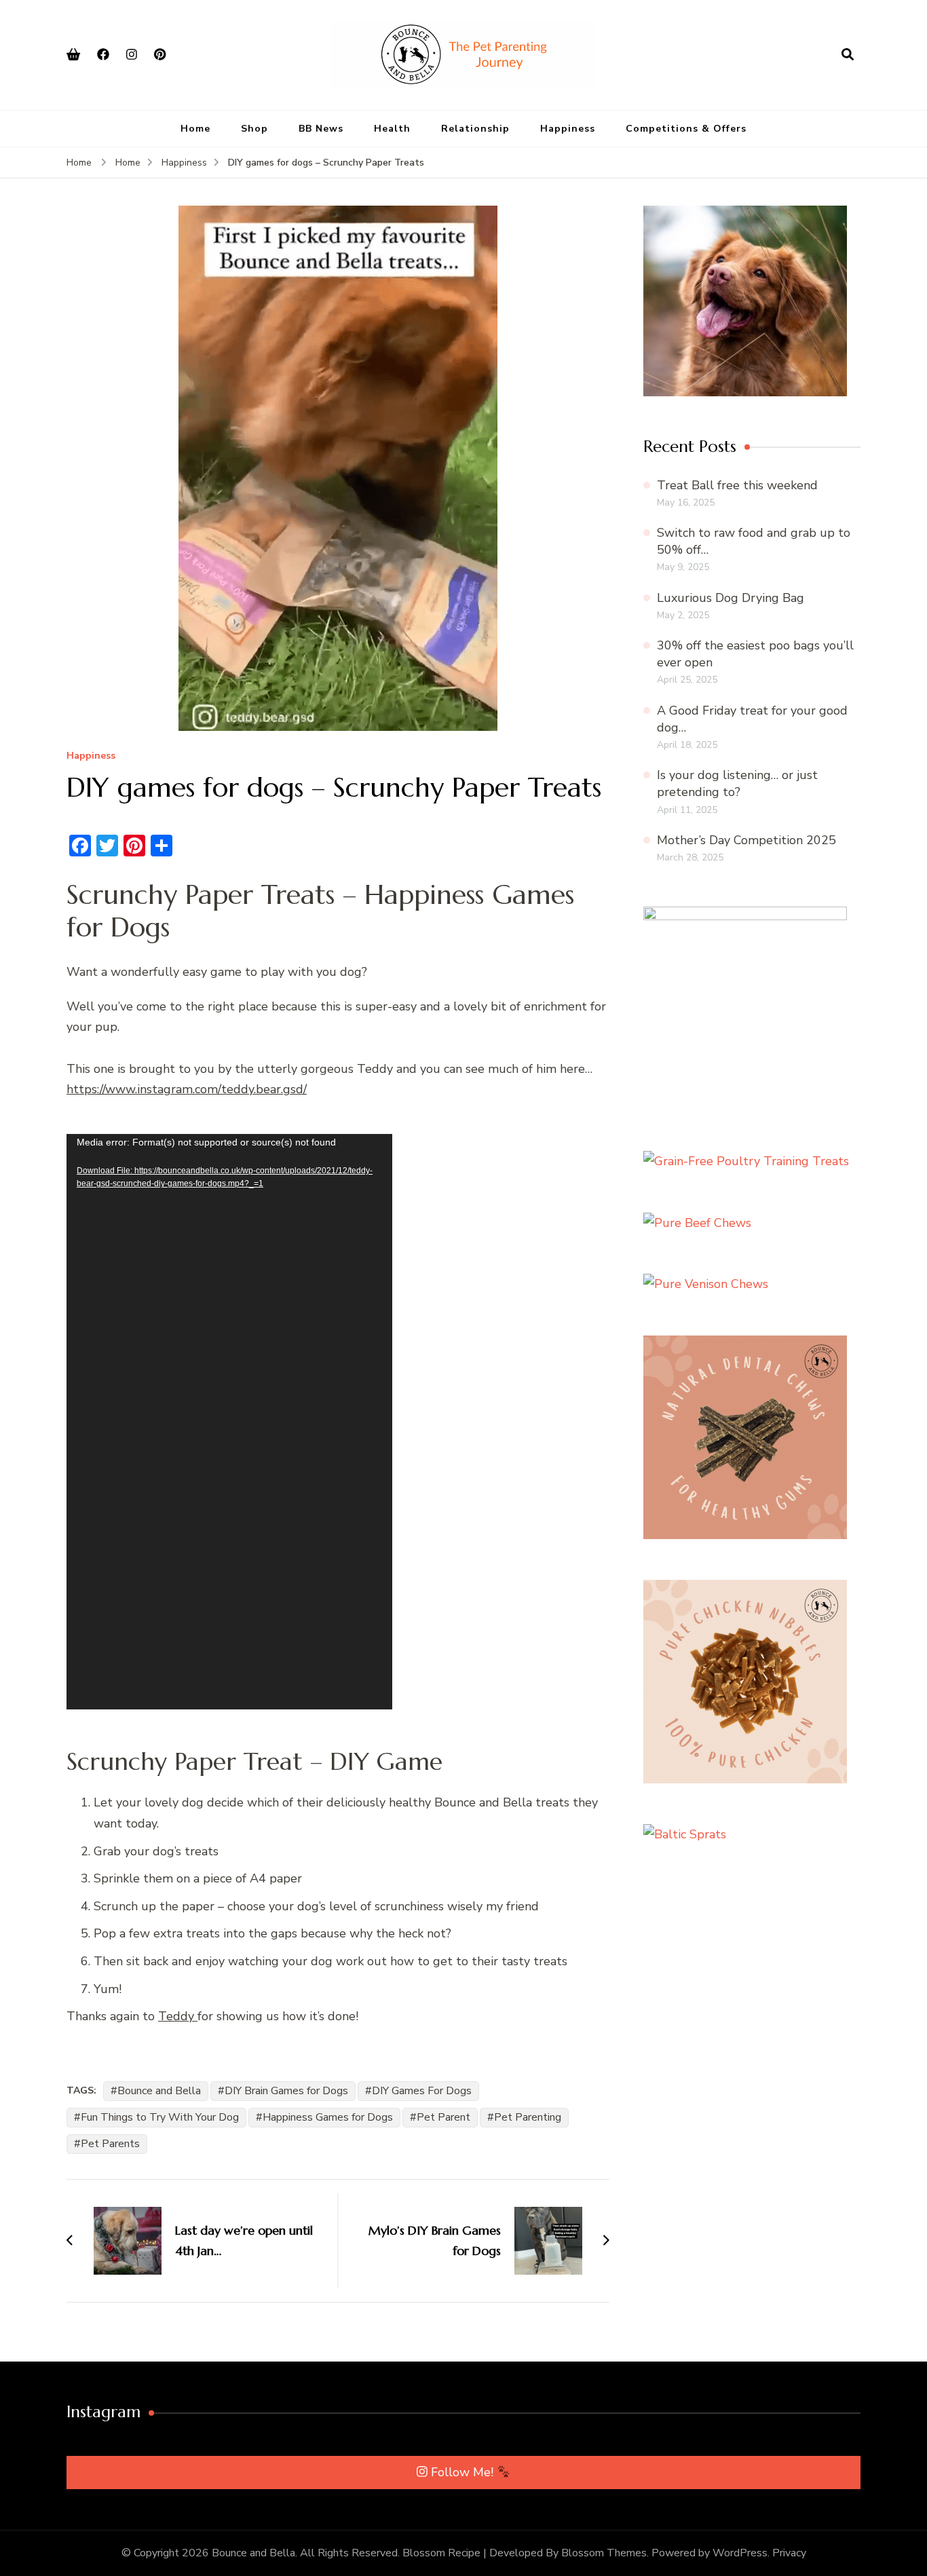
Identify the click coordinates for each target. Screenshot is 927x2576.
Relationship (475, 129)
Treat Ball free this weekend (737, 485)
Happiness (568, 129)
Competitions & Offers (686, 129)
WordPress (740, 2553)
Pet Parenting (528, 2117)
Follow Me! (464, 2472)
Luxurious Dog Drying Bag (731, 598)
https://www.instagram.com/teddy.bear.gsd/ (187, 1089)
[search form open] (848, 54)
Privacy (789, 2553)
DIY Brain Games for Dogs (286, 2091)
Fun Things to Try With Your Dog (160, 2117)
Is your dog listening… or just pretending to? (737, 783)
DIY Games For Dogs (422, 2091)
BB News (321, 129)
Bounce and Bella (159, 2091)
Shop (254, 129)
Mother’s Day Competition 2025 (746, 840)
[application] (229, 1422)
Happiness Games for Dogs (328, 2117)
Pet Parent (443, 2117)
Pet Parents (110, 2144)
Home (195, 129)
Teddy (178, 2016)
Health (392, 129)
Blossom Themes (604, 2553)
